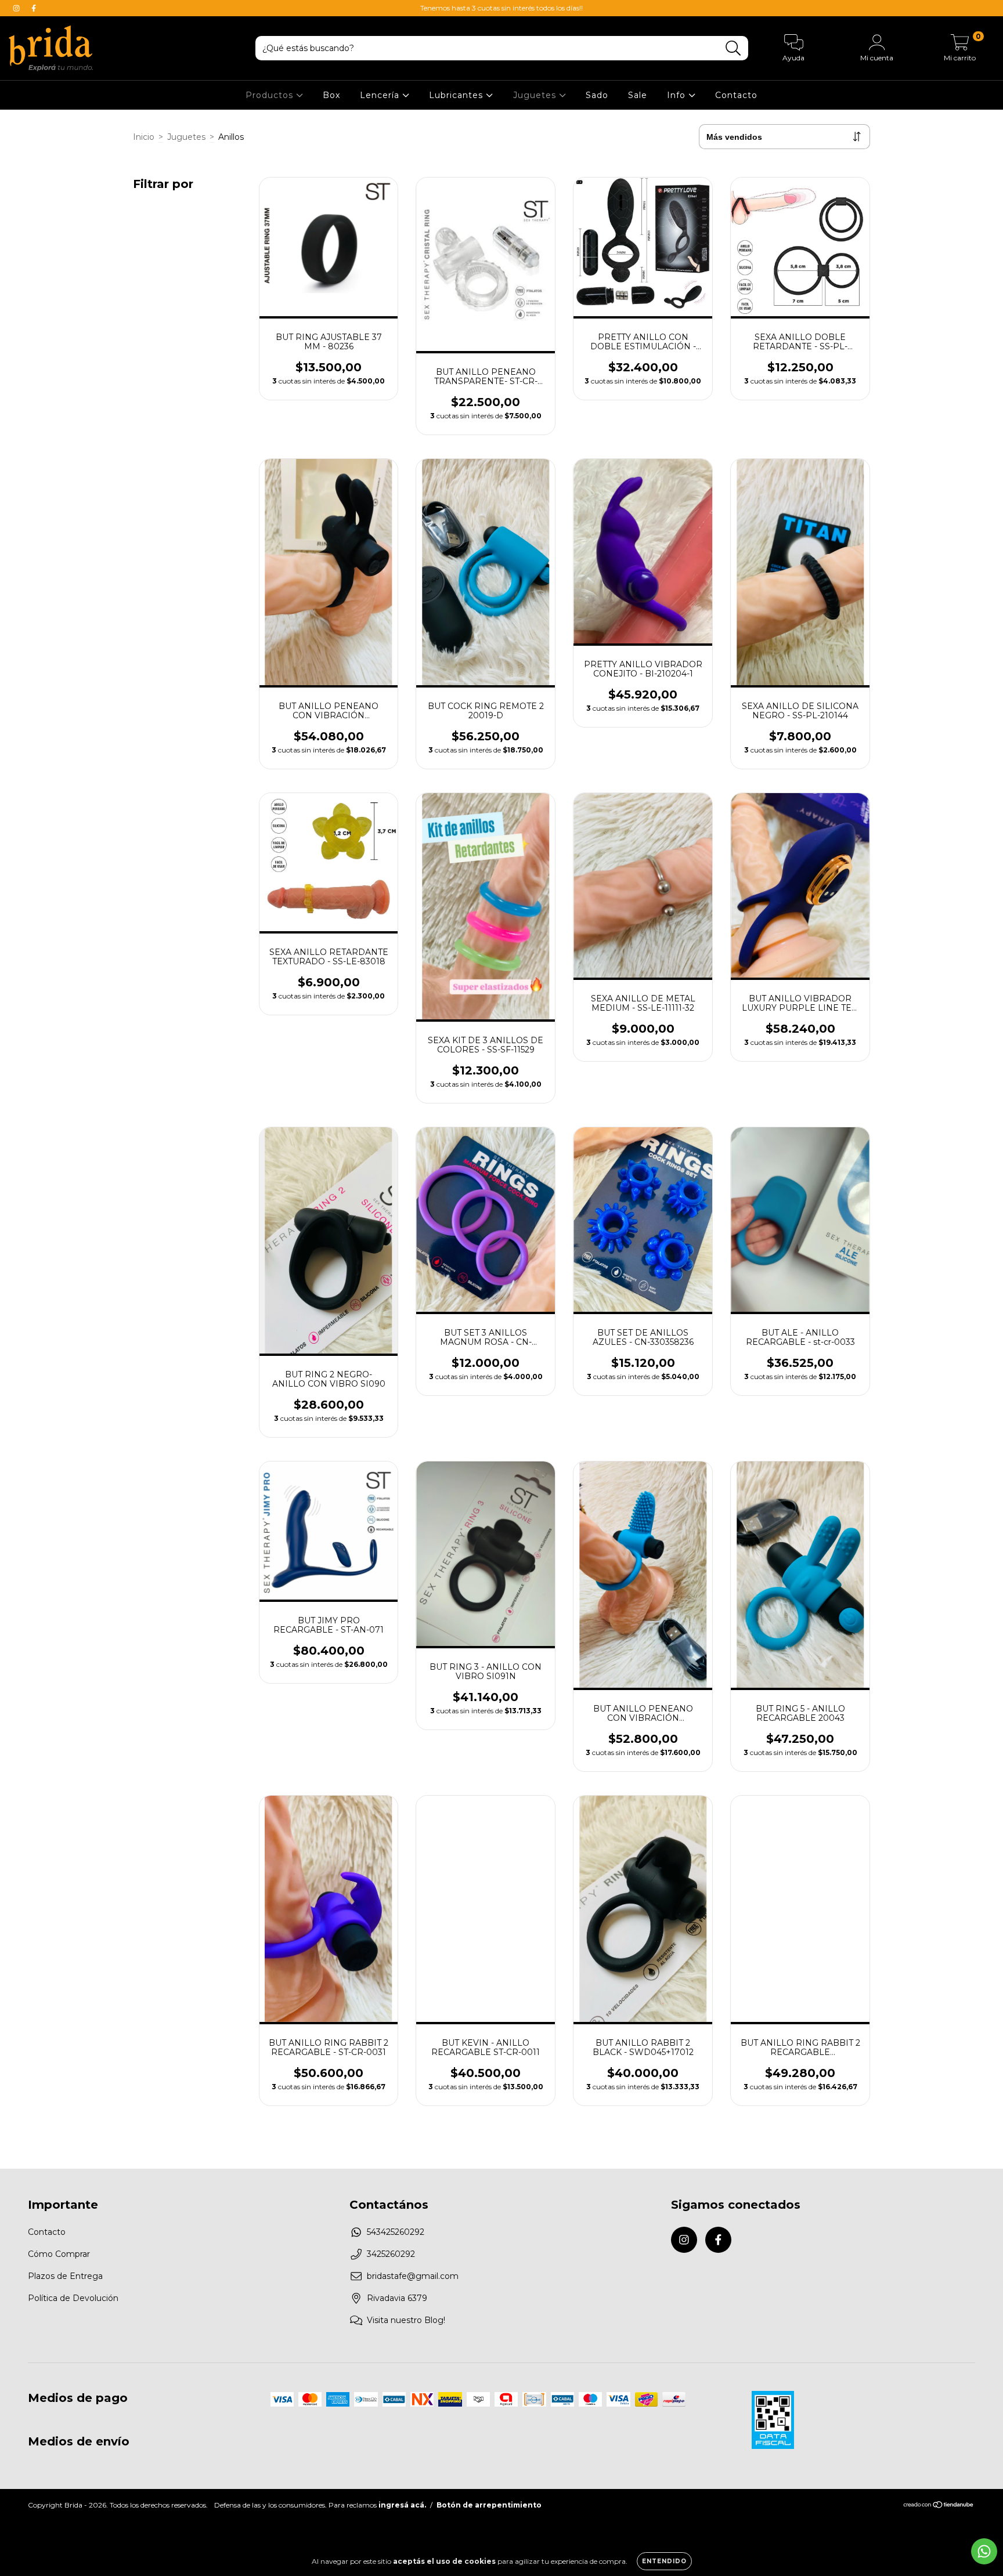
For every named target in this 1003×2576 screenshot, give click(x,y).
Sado (597, 95)
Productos (271, 95)
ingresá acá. (402, 2505)
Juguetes (536, 95)
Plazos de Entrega (65, 2276)
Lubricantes (457, 95)
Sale (638, 95)
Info (678, 95)
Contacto (736, 95)
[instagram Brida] (17, 8)
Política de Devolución (73, 2298)
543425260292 (396, 2232)
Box (331, 95)
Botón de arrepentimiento (489, 2505)
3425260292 (391, 2254)
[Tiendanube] (939, 2506)
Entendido (664, 2561)
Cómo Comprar (59, 2254)
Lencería (381, 95)
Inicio (144, 137)
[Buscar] (733, 48)
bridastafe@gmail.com (413, 2276)
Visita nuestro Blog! (406, 2320)
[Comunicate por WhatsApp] (984, 2551)
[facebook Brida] (34, 8)
